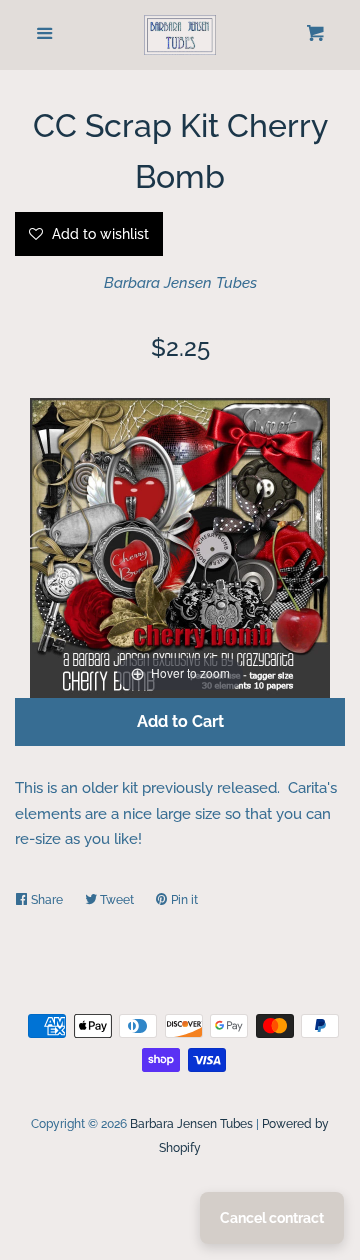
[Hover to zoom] (180, 547)
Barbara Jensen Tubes (180, 283)
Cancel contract (272, 1218)
